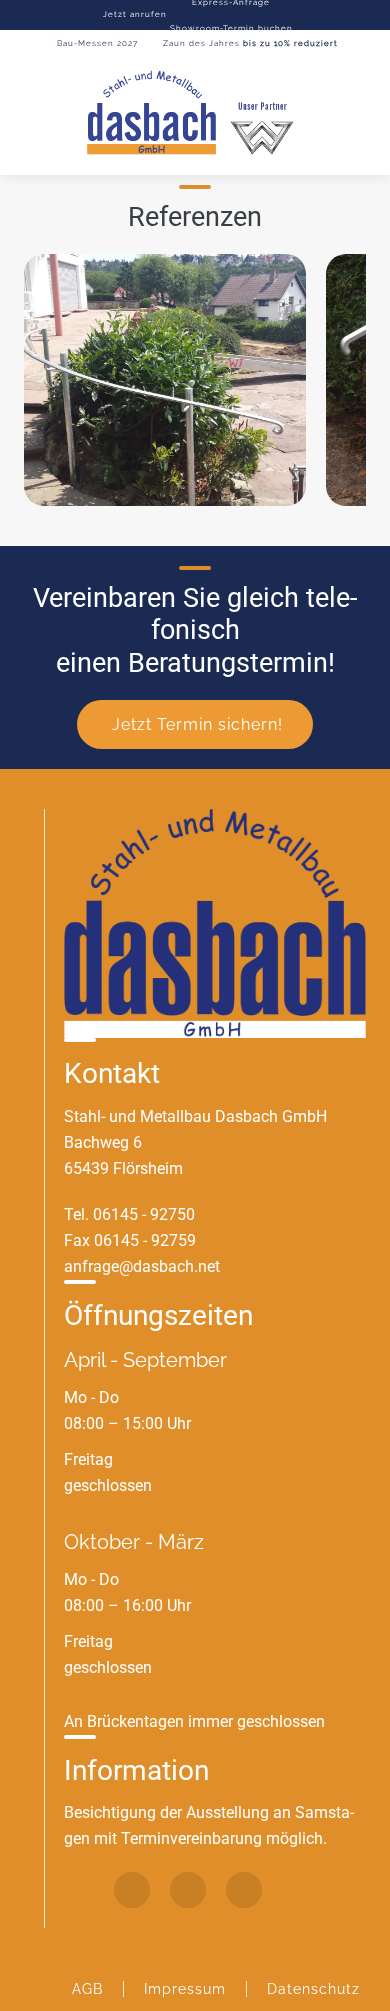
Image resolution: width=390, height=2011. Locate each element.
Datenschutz (313, 1989)
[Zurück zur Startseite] (195, 115)
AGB (87, 1989)
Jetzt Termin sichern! (197, 724)
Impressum (185, 1989)
